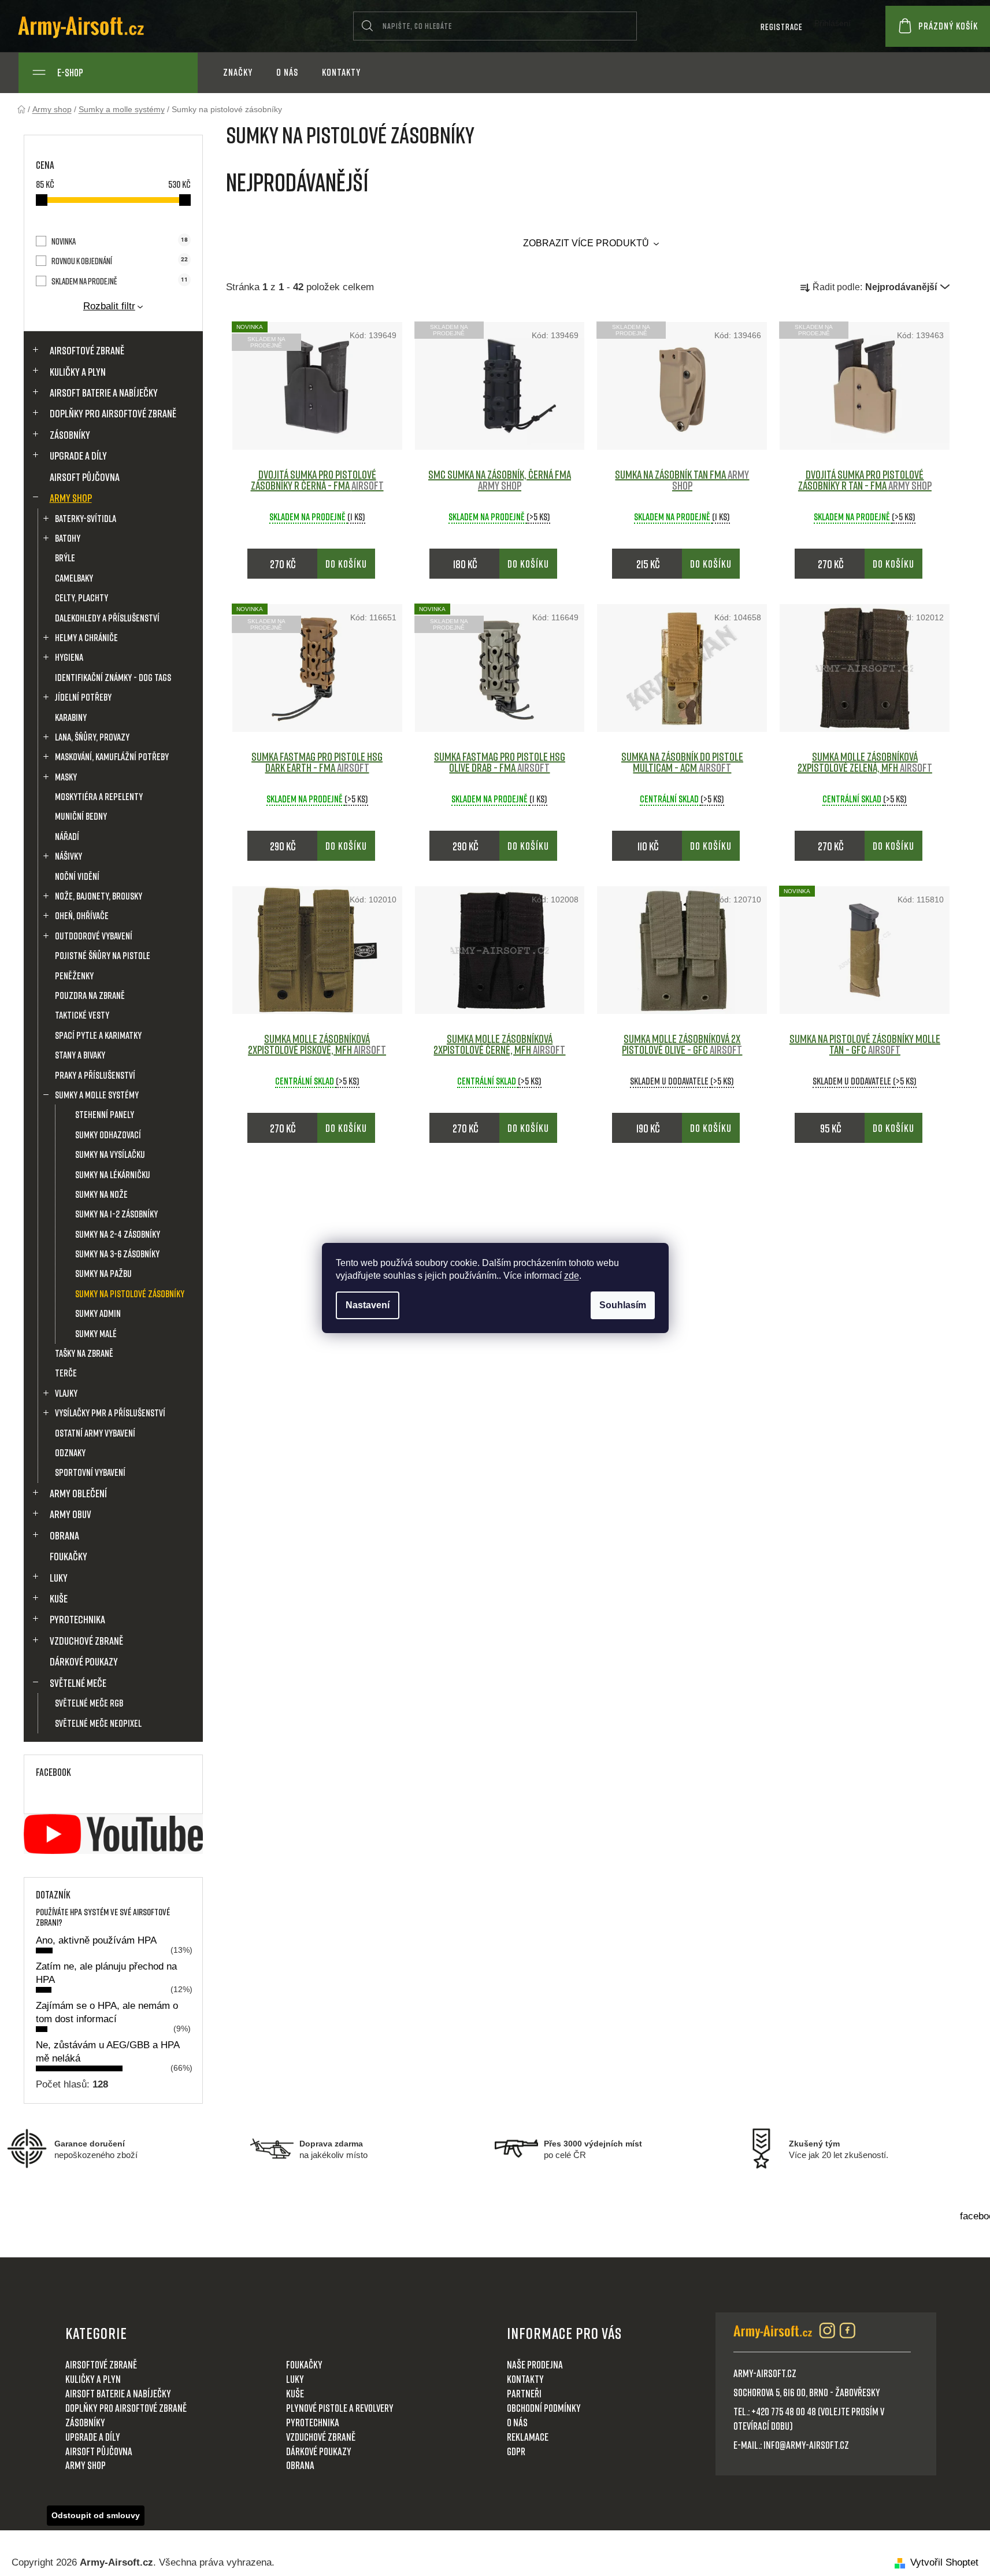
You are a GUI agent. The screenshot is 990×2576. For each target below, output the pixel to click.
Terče (66, 1373)
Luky (59, 1578)
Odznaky (70, 1452)
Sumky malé (96, 1333)
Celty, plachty (81, 597)
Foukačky (68, 1556)
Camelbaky (74, 578)
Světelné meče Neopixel (98, 1723)
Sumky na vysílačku (110, 1154)
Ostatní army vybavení (95, 1433)
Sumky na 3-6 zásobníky (117, 1254)
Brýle (65, 558)
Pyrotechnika (77, 1619)
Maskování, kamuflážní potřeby (112, 756)
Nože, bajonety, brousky (99, 896)
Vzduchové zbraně (86, 1641)
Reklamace (528, 2437)
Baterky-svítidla (86, 518)
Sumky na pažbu (103, 1273)
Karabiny (71, 717)
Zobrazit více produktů (587, 243)
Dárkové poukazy (84, 1661)
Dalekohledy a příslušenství (107, 618)
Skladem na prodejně (119, 281)
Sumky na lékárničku (113, 1174)
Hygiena (69, 657)
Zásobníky (70, 435)
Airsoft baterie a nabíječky (104, 393)
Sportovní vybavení (90, 1472)
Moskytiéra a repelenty (99, 796)
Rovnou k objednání (119, 261)
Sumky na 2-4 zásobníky (118, 1234)
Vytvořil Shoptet (944, 2562)
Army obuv (71, 1514)
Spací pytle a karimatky (98, 1035)
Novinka (119, 241)
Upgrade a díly (78, 456)
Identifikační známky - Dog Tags (113, 677)
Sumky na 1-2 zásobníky (116, 1214)
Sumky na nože (101, 1194)
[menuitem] (238, 73)
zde (572, 1276)
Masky (66, 777)
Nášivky (68, 856)
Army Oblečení (78, 1493)
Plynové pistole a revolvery (340, 2408)
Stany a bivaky (80, 1055)
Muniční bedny (81, 816)
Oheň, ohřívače (82, 915)
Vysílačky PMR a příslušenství (110, 1413)
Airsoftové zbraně (87, 350)
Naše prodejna (535, 2364)
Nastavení (368, 1305)
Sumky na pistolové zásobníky (130, 1293)
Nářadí (67, 836)
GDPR (516, 2451)
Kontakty (525, 2379)
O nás (517, 2422)
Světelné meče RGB (89, 1703)
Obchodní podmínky (544, 2408)
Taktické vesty (82, 1015)
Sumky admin (98, 1313)
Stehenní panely (105, 1114)
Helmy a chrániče (86, 637)
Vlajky (66, 1393)
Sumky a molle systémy (97, 1095)
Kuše (59, 1598)
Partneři (524, 2393)
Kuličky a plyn (78, 372)
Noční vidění (77, 876)
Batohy (68, 538)
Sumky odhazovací (108, 1135)
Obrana (64, 1535)
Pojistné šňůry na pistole (103, 955)
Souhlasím (623, 1305)
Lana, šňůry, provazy (92, 737)
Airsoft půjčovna (85, 477)
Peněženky (74, 976)
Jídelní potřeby (83, 697)
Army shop (71, 498)
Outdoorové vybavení (94, 936)
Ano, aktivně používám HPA (96, 1940)
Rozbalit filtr (109, 306)
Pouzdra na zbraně (90, 995)
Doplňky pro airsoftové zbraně (113, 413)
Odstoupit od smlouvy (96, 2515)
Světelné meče (78, 1683)
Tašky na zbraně (84, 1353)
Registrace (782, 27)
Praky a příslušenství (95, 1075)
